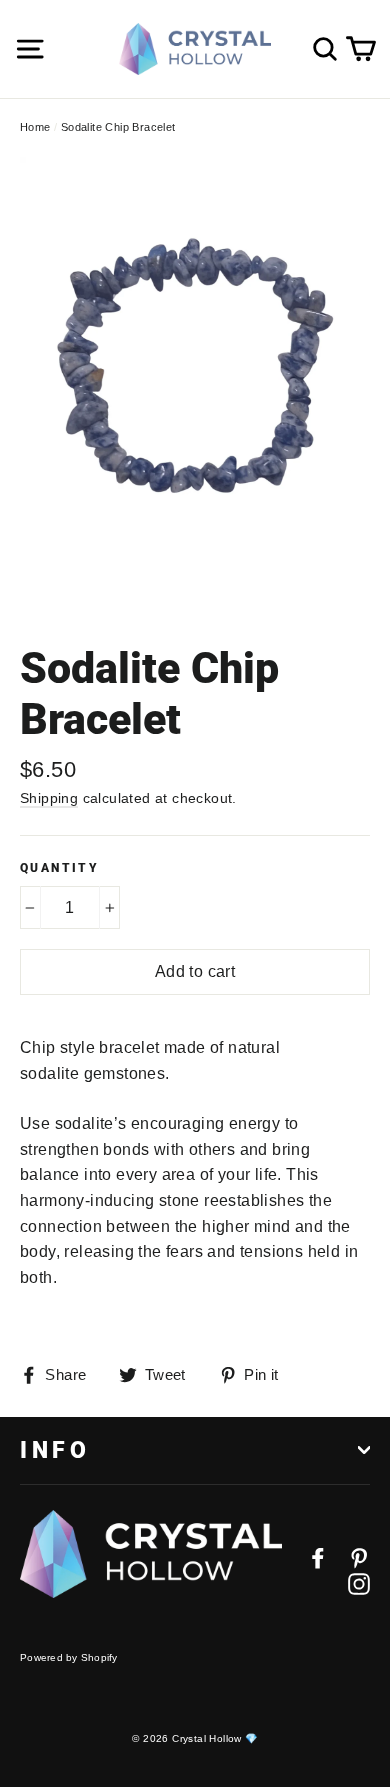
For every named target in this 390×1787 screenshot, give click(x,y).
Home (35, 127)
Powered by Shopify (69, 1657)
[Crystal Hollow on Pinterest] (359, 1557)
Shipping (49, 798)
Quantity (59, 868)
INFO (55, 1450)
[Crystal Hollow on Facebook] (318, 1557)
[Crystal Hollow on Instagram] (359, 1583)
